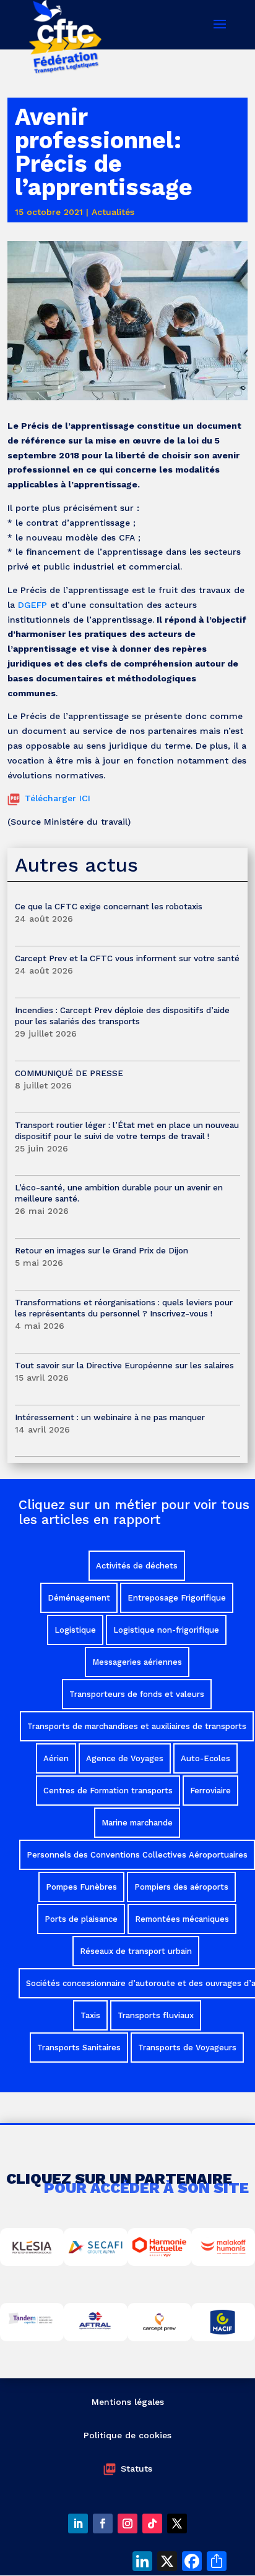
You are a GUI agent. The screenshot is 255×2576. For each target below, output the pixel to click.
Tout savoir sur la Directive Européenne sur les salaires (126, 1365)
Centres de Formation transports (108, 1791)
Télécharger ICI (58, 798)
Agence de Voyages (125, 1758)
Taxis (90, 2015)
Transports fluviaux (156, 2015)
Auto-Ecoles (205, 1758)
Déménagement (79, 1598)
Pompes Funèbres (81, 1887)
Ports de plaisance (81, 1919)
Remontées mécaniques (182, 1919)
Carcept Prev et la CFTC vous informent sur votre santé (127, 958)
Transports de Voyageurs (187, 2048)
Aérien (56, 1758)
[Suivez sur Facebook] (103, 2523)
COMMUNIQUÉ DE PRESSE (69, 1073)
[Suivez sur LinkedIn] (78, 2523)
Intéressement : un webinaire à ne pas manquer (110, 1417)
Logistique (75, 1630)
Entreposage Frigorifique (177, 1598)
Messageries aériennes (137, 1662)
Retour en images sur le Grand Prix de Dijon (102, 1250)
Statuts (136, 2469)
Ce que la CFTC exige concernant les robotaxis (109, 906)
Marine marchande (137, 1823)
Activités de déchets (137, 1566)
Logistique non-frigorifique (166, 1630)
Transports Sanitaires (79, 2048)
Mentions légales (128, 2402)
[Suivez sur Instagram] (127, 2523)
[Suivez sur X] (177, 2523)
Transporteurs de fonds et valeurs (137, 1694)
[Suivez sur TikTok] (152, 2523)
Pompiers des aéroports (181, 1887)
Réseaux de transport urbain (136, 1951)
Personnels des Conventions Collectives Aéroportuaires (137, 1855)
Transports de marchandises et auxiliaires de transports (137, 1726)
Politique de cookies (127, 2435)
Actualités (113, 212)
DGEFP (32, 605)
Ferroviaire (210, 1791)
